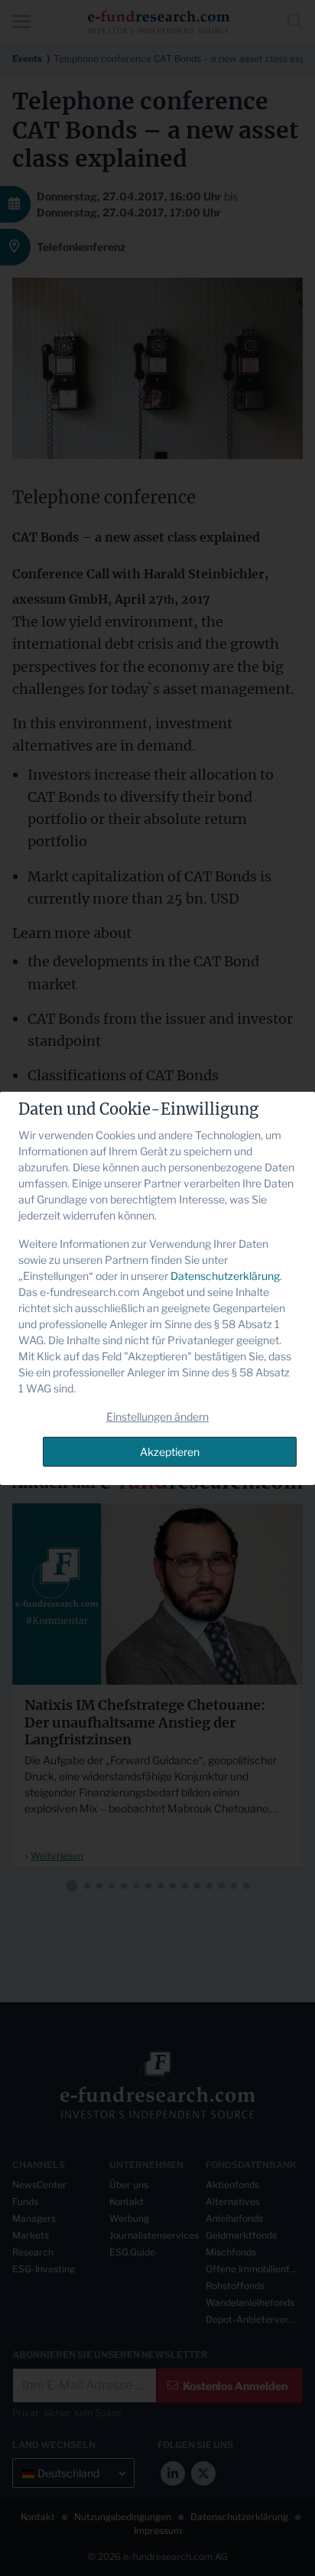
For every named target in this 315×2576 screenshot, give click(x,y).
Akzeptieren (170, 1452)
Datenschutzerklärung (225, 1276)
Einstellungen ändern (157, 1417)
